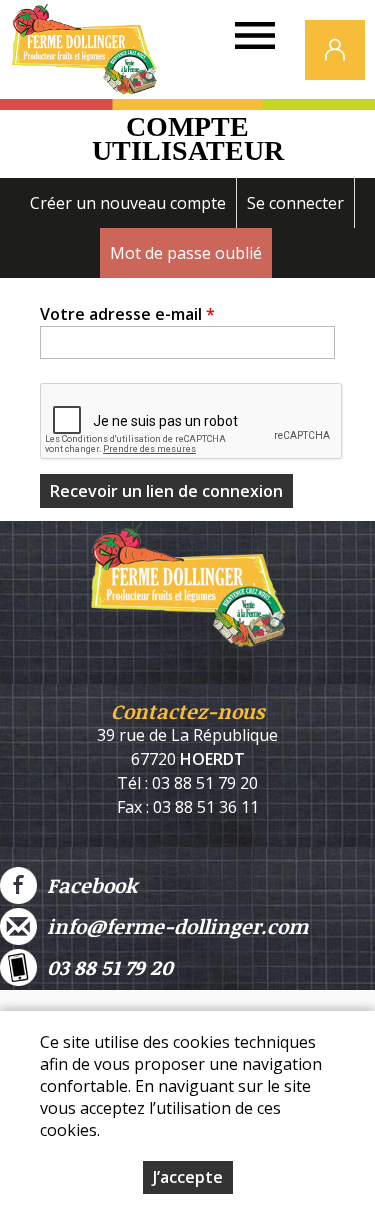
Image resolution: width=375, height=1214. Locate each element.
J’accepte (188, 1177)
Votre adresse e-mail (127, 314)
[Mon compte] (335, 50)
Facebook (87, 885)
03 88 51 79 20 (105, 967)
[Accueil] (84, 55)
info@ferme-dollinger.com (172, 926)
